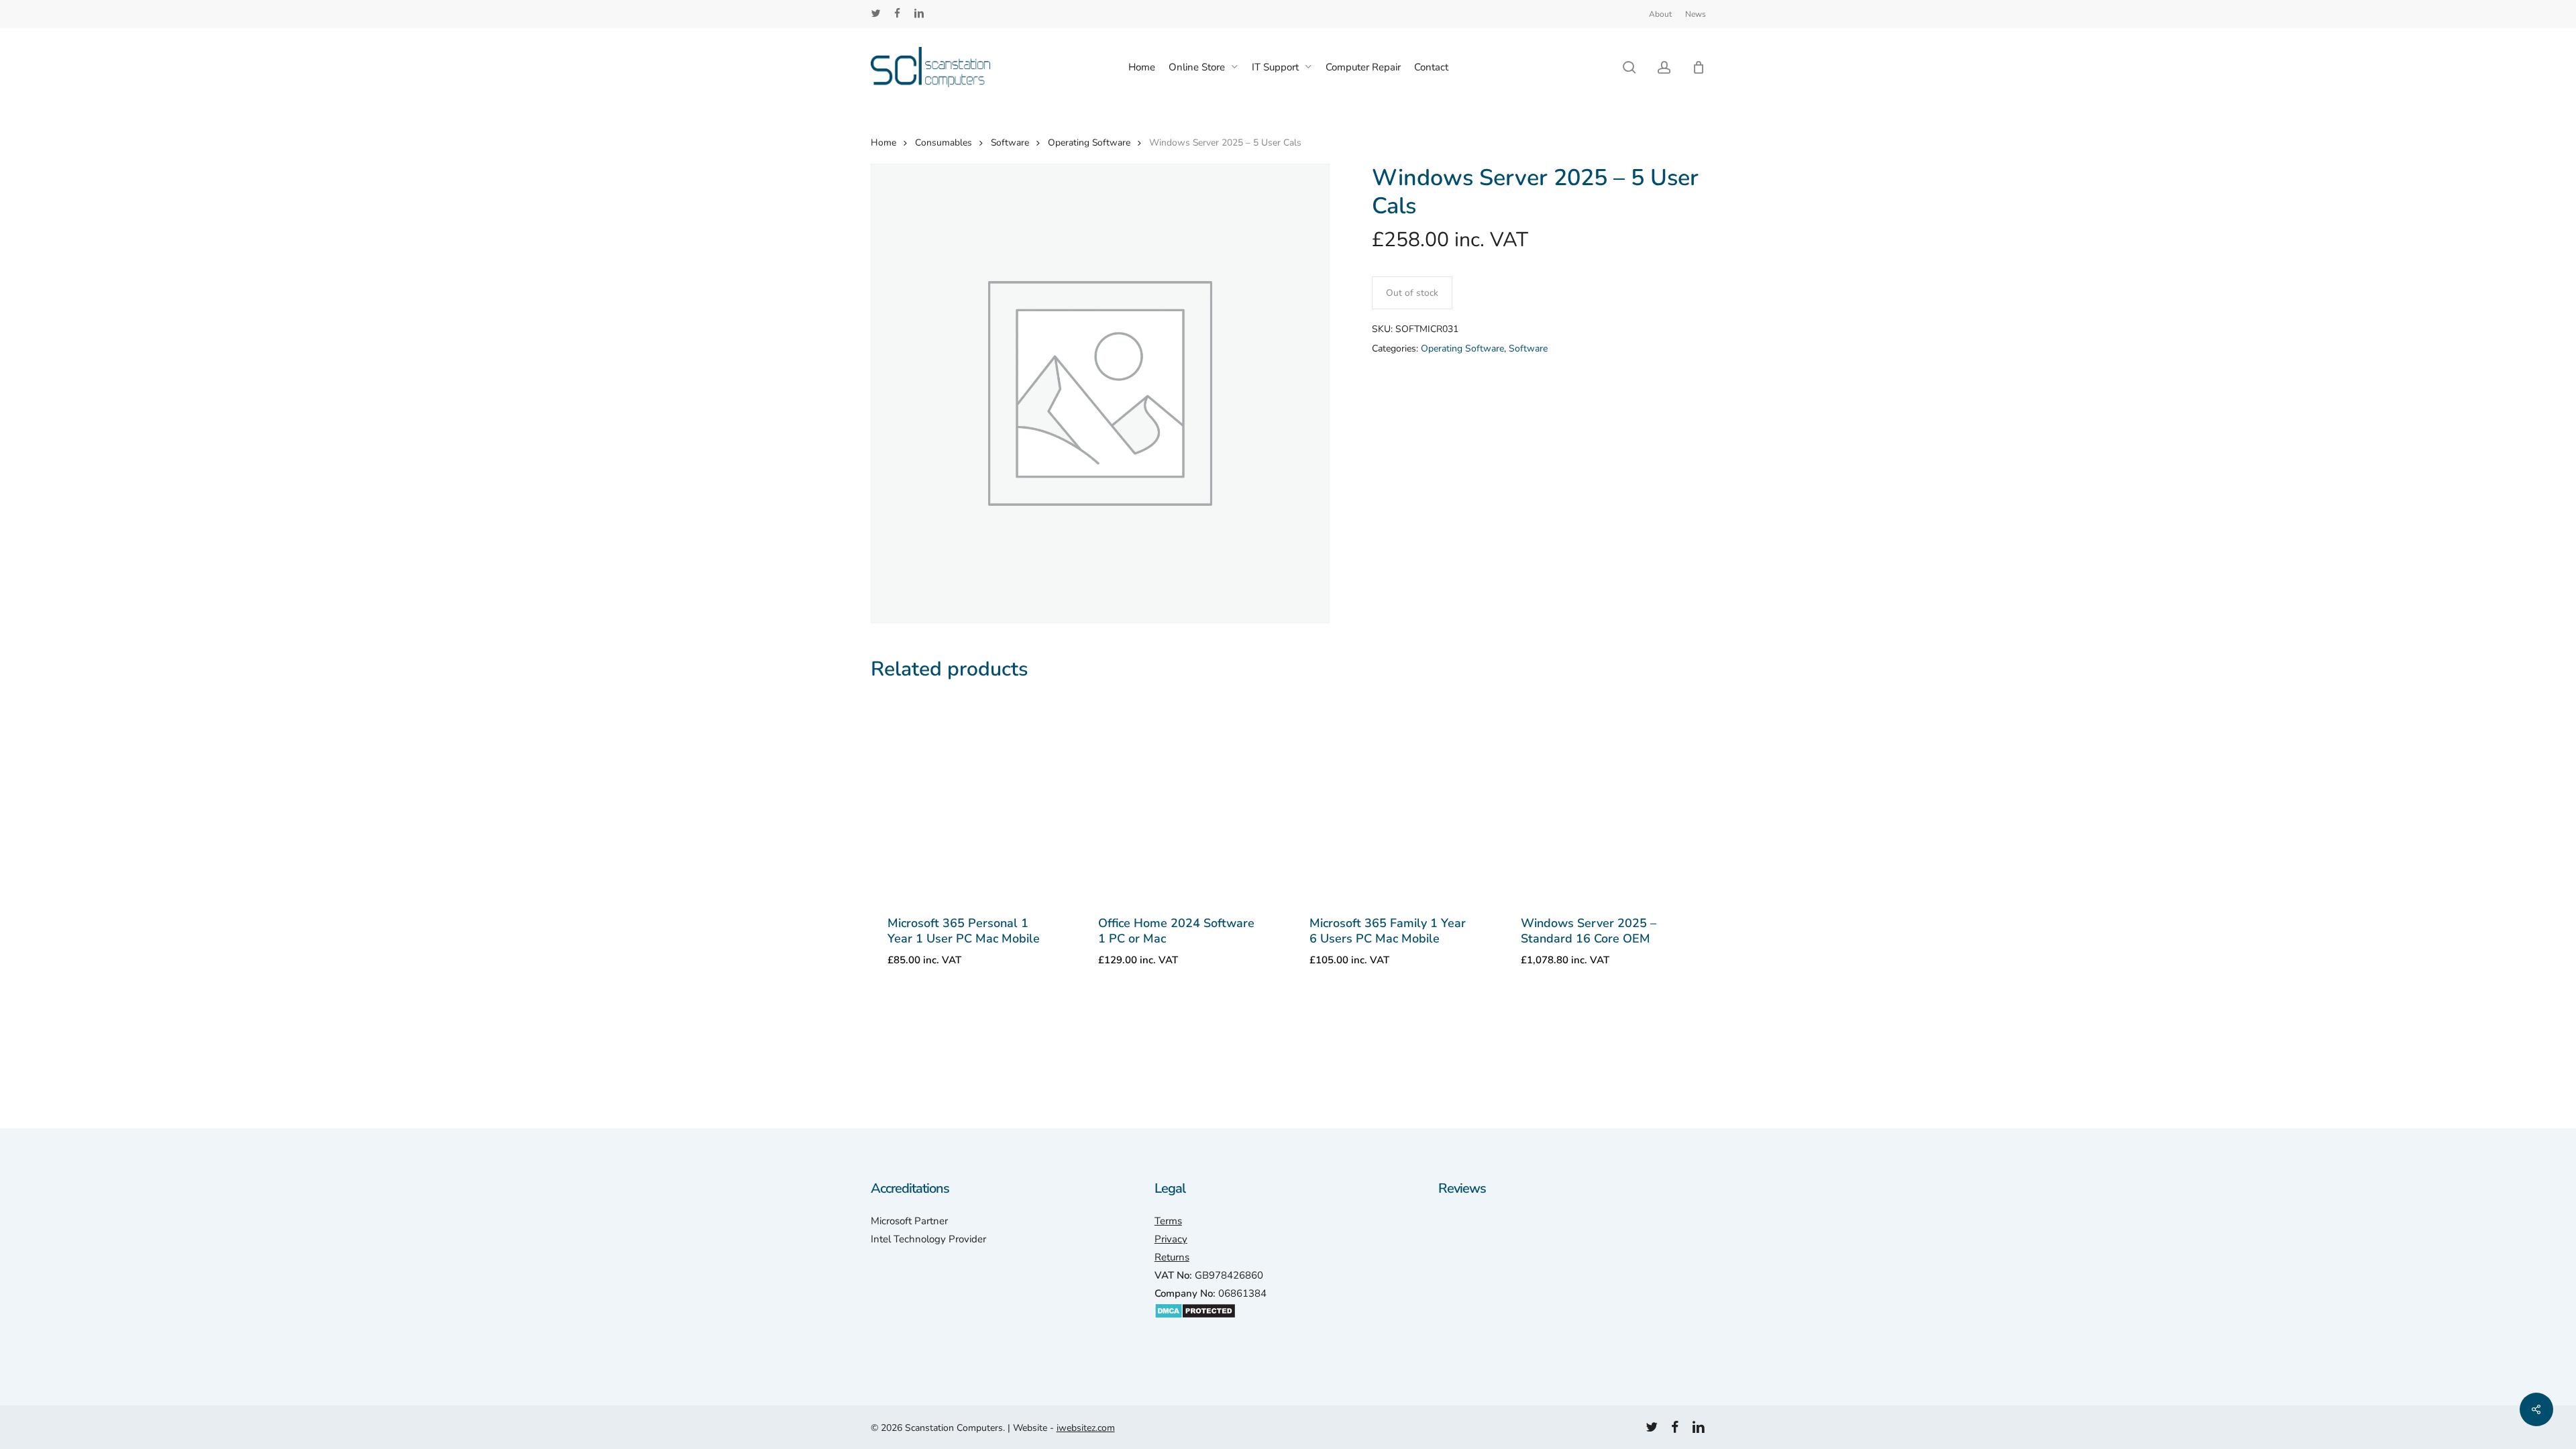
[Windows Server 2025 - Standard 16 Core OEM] (1604, 797)
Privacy (1171, 1239)
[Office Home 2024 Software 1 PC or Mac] (1182, 797)
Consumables (944, 143)
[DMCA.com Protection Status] (1195, 1326)
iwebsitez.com (1086, 1428)
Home (883, 143)
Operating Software (1089, 143)
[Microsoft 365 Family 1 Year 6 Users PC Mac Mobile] (1393, 797)
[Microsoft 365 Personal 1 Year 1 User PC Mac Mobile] (971, 797)
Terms (1168, 1221)
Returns (1172, 1257)
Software (1010, 143)
